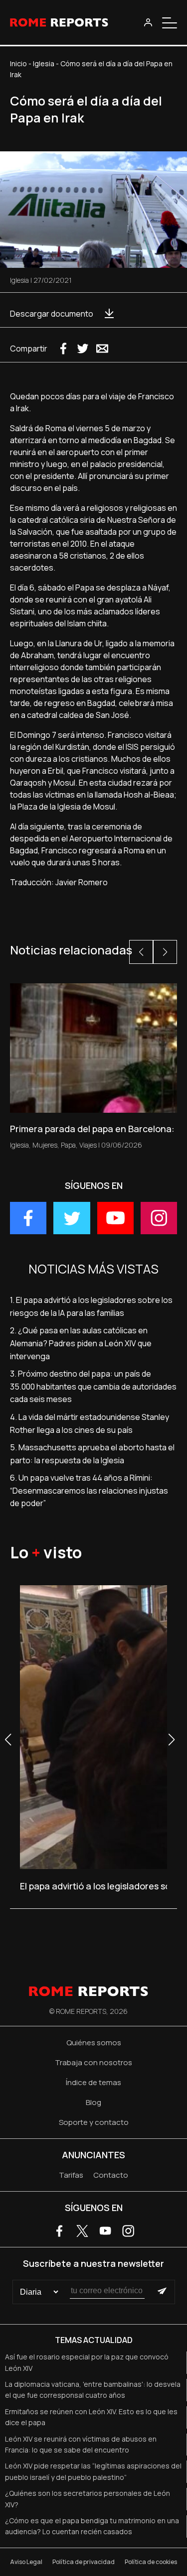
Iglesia (44, 63)
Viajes (88, 1145)
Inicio (18, 63)
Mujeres (45, 1145)
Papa (68, 1145)
